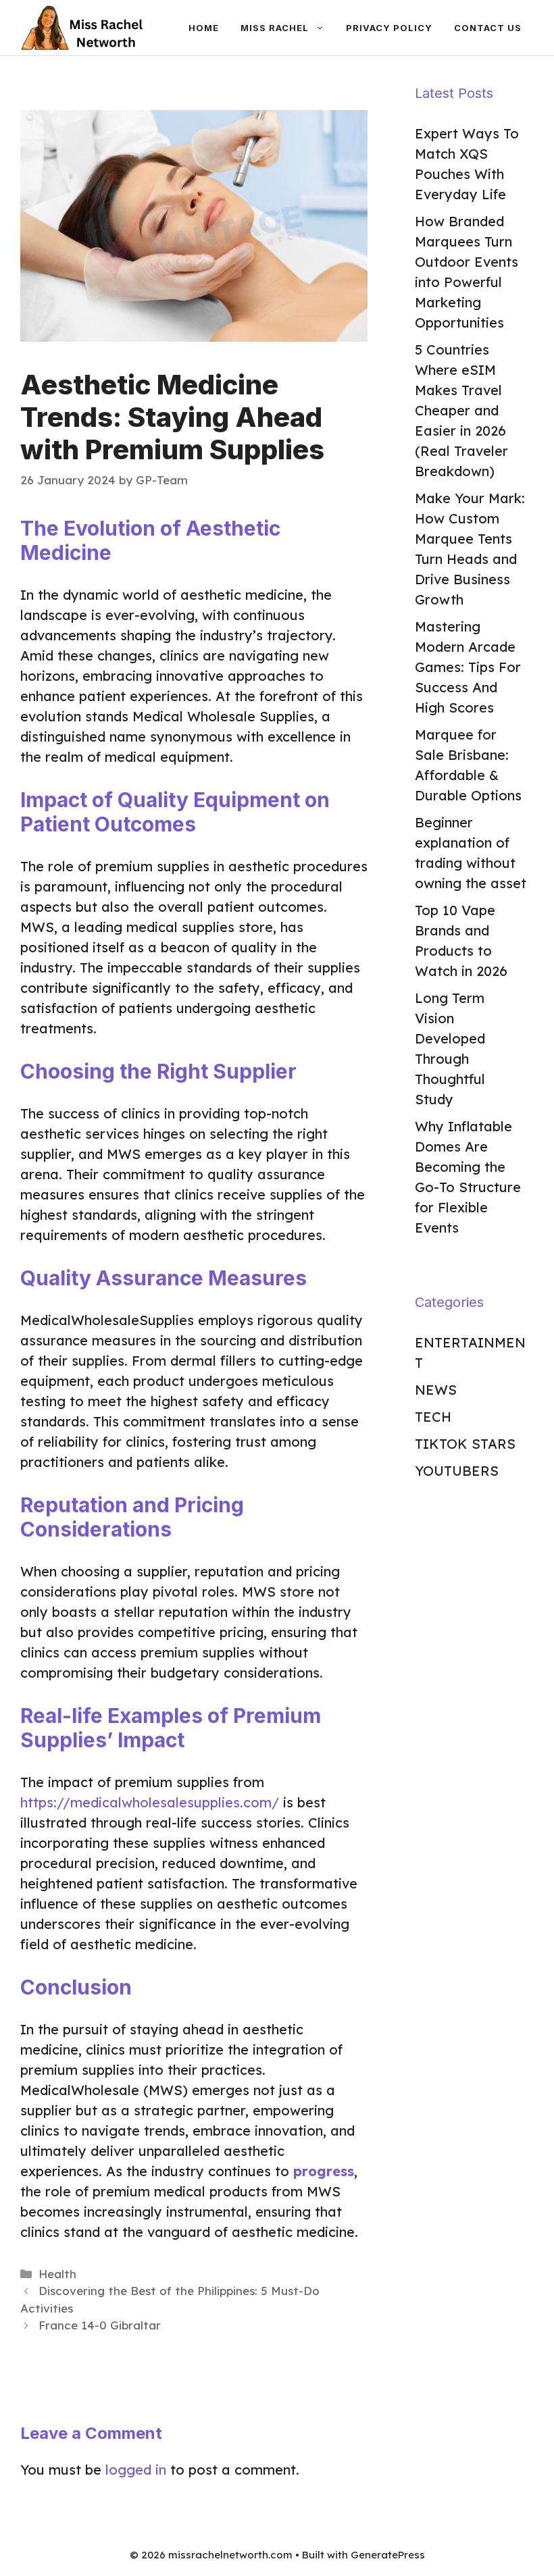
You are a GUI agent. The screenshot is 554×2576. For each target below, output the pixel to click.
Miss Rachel (275, 28)
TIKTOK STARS (465, 1444)
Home (204, 28)
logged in (136, 2470)
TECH (433, 1417)
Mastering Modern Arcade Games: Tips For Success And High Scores (468, 667)
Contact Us (488, 28)
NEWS (436, 1390)
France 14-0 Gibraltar (100, 2325)
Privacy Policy (389, 28)
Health (57, 2274)
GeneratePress (388, 2555)
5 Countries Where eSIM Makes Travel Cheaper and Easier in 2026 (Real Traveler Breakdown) (461, 410)
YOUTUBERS (457, 1471)
